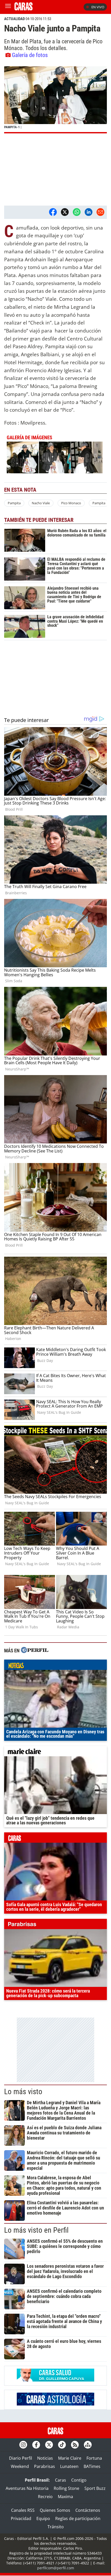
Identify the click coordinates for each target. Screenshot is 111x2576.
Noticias (45, 2458)
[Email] (100, 212)
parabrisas (55, 1925)
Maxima (65, 2497)
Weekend (20, 2466)
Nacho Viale (41, 503)
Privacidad (21, 2518)
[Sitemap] (88, 2445)
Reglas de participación (78, 2518)
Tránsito (56, 2527)
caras (55, 1839)
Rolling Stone (66, 2488)
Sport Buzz (95, 2488)
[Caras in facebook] (36, 2445)
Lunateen (69, 2466)
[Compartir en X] (65, 212)
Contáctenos (88, 2510)
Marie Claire (70, 2458)
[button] (55, 100)
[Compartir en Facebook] (53, 212)
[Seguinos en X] (49, 2445)
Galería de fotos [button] (30, 55)
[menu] (8, 7)
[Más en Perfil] (35, 1651)
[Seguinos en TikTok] (62, 2445)
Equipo (43, 2518)
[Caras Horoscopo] (55, 2404)
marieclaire (55, 1752)
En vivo (98, 7)
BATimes (92, 2466)
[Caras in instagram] (23, 2445)
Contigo (79, 2480)
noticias (55, 1666)
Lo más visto (23, 2092)
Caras (61, 2480)
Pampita (14, 503)
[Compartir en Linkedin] (89, 212)
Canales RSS (23, 2510)
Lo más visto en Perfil (36, 2230)
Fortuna (94, 2458)
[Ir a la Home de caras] (23, 9)
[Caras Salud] (55, 2380)
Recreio (45, 2497)
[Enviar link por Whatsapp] (77, 212)
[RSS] (75, 2445)
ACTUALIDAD (14, 19)
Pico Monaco (71, 503)
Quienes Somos (55, 2510)
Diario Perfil (21, 2458)
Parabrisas (45, 2466)
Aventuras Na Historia (27, 2488)
